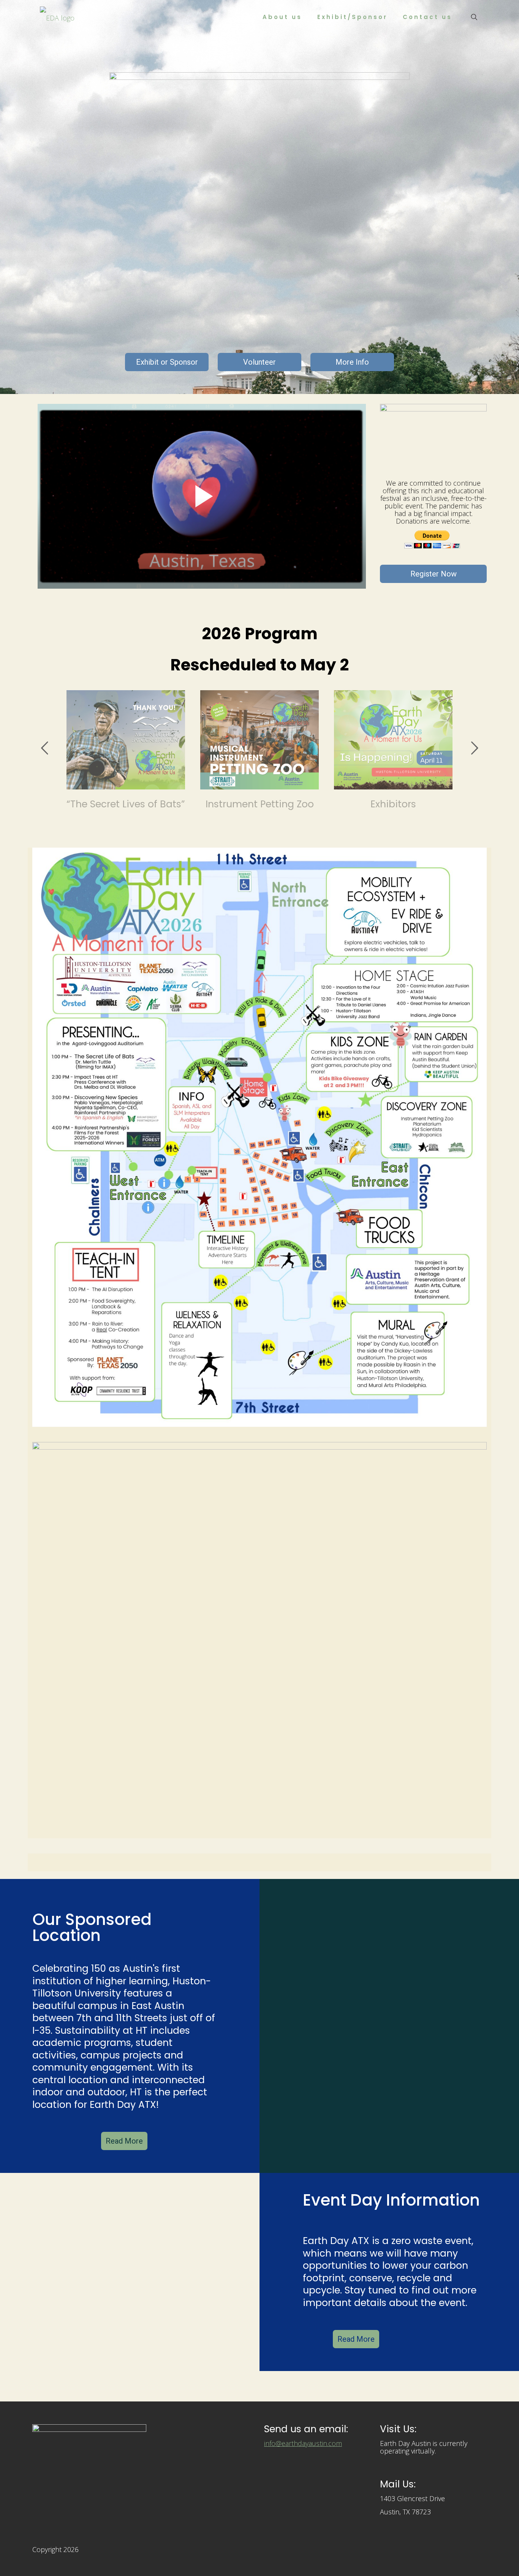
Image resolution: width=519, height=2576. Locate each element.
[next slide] (475, 748)
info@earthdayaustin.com (303, 2443)
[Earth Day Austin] (57, 17)
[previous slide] (44, 748)
